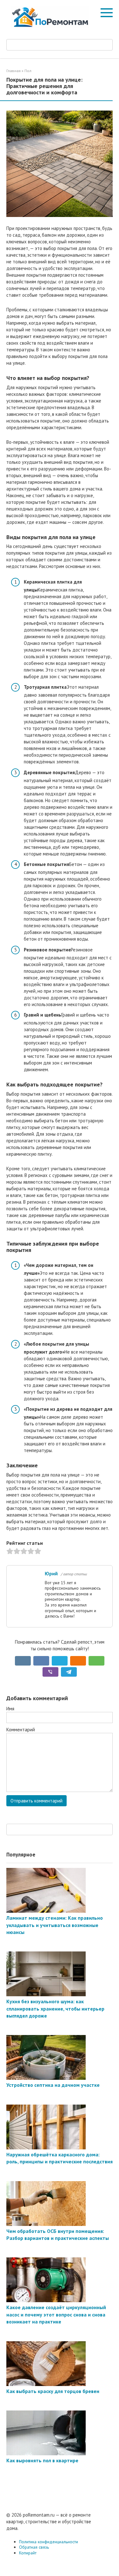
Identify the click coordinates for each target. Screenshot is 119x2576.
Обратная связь (34, 2547)
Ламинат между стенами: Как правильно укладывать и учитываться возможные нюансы (55, 1925)
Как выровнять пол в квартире (42, 2460)
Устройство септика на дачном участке (53, 2085)
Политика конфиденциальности (49, 2542)
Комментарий (21, 1730)
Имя (10, 1709)
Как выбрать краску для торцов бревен (53, 2391)
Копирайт (28, 2553)
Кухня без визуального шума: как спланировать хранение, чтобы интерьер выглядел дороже (55, 2008)
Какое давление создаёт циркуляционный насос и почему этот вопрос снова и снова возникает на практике (56, 2314)
